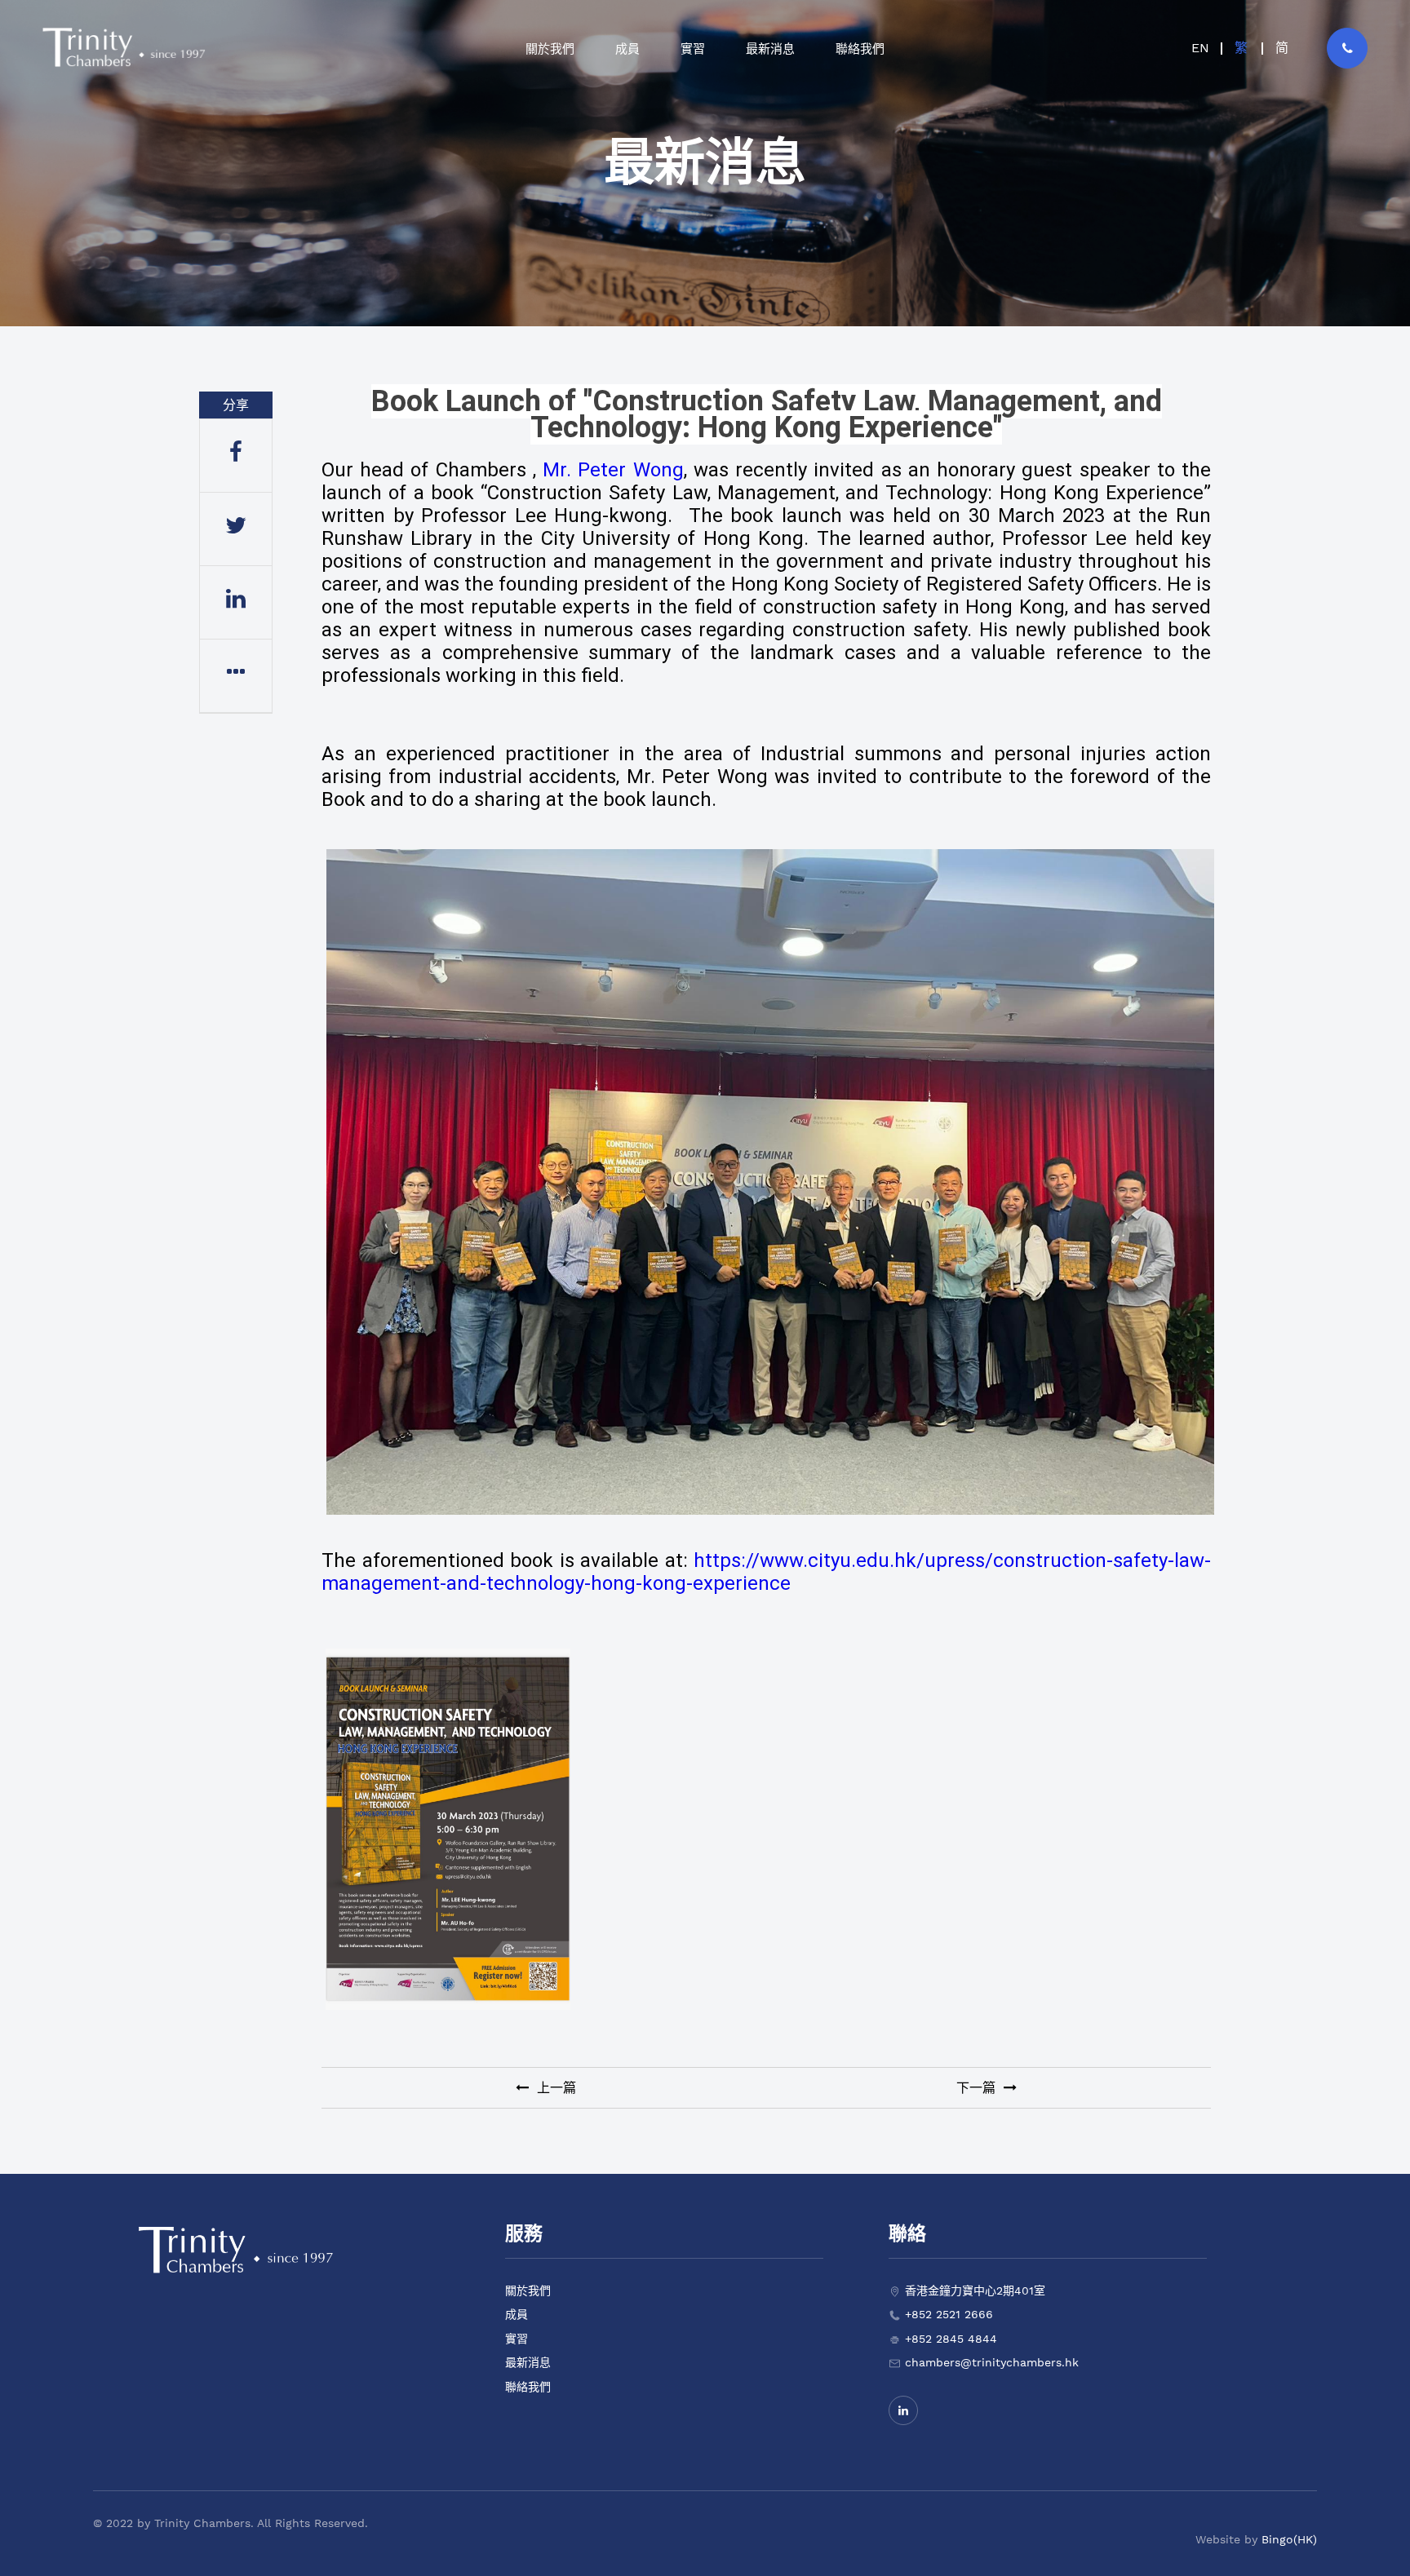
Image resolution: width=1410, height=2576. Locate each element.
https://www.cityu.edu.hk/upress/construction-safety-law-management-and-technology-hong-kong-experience (766, 1572)
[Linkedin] (903, 2410)
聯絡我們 (528, 2387)
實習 (517, 2339)
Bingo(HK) (1289, 2539)
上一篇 (554, 2088)
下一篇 (978, 2088)
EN (1200, 48)
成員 (517, 2314)
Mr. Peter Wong (613, 470)
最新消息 (528, 2362)
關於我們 (528, 2291)
